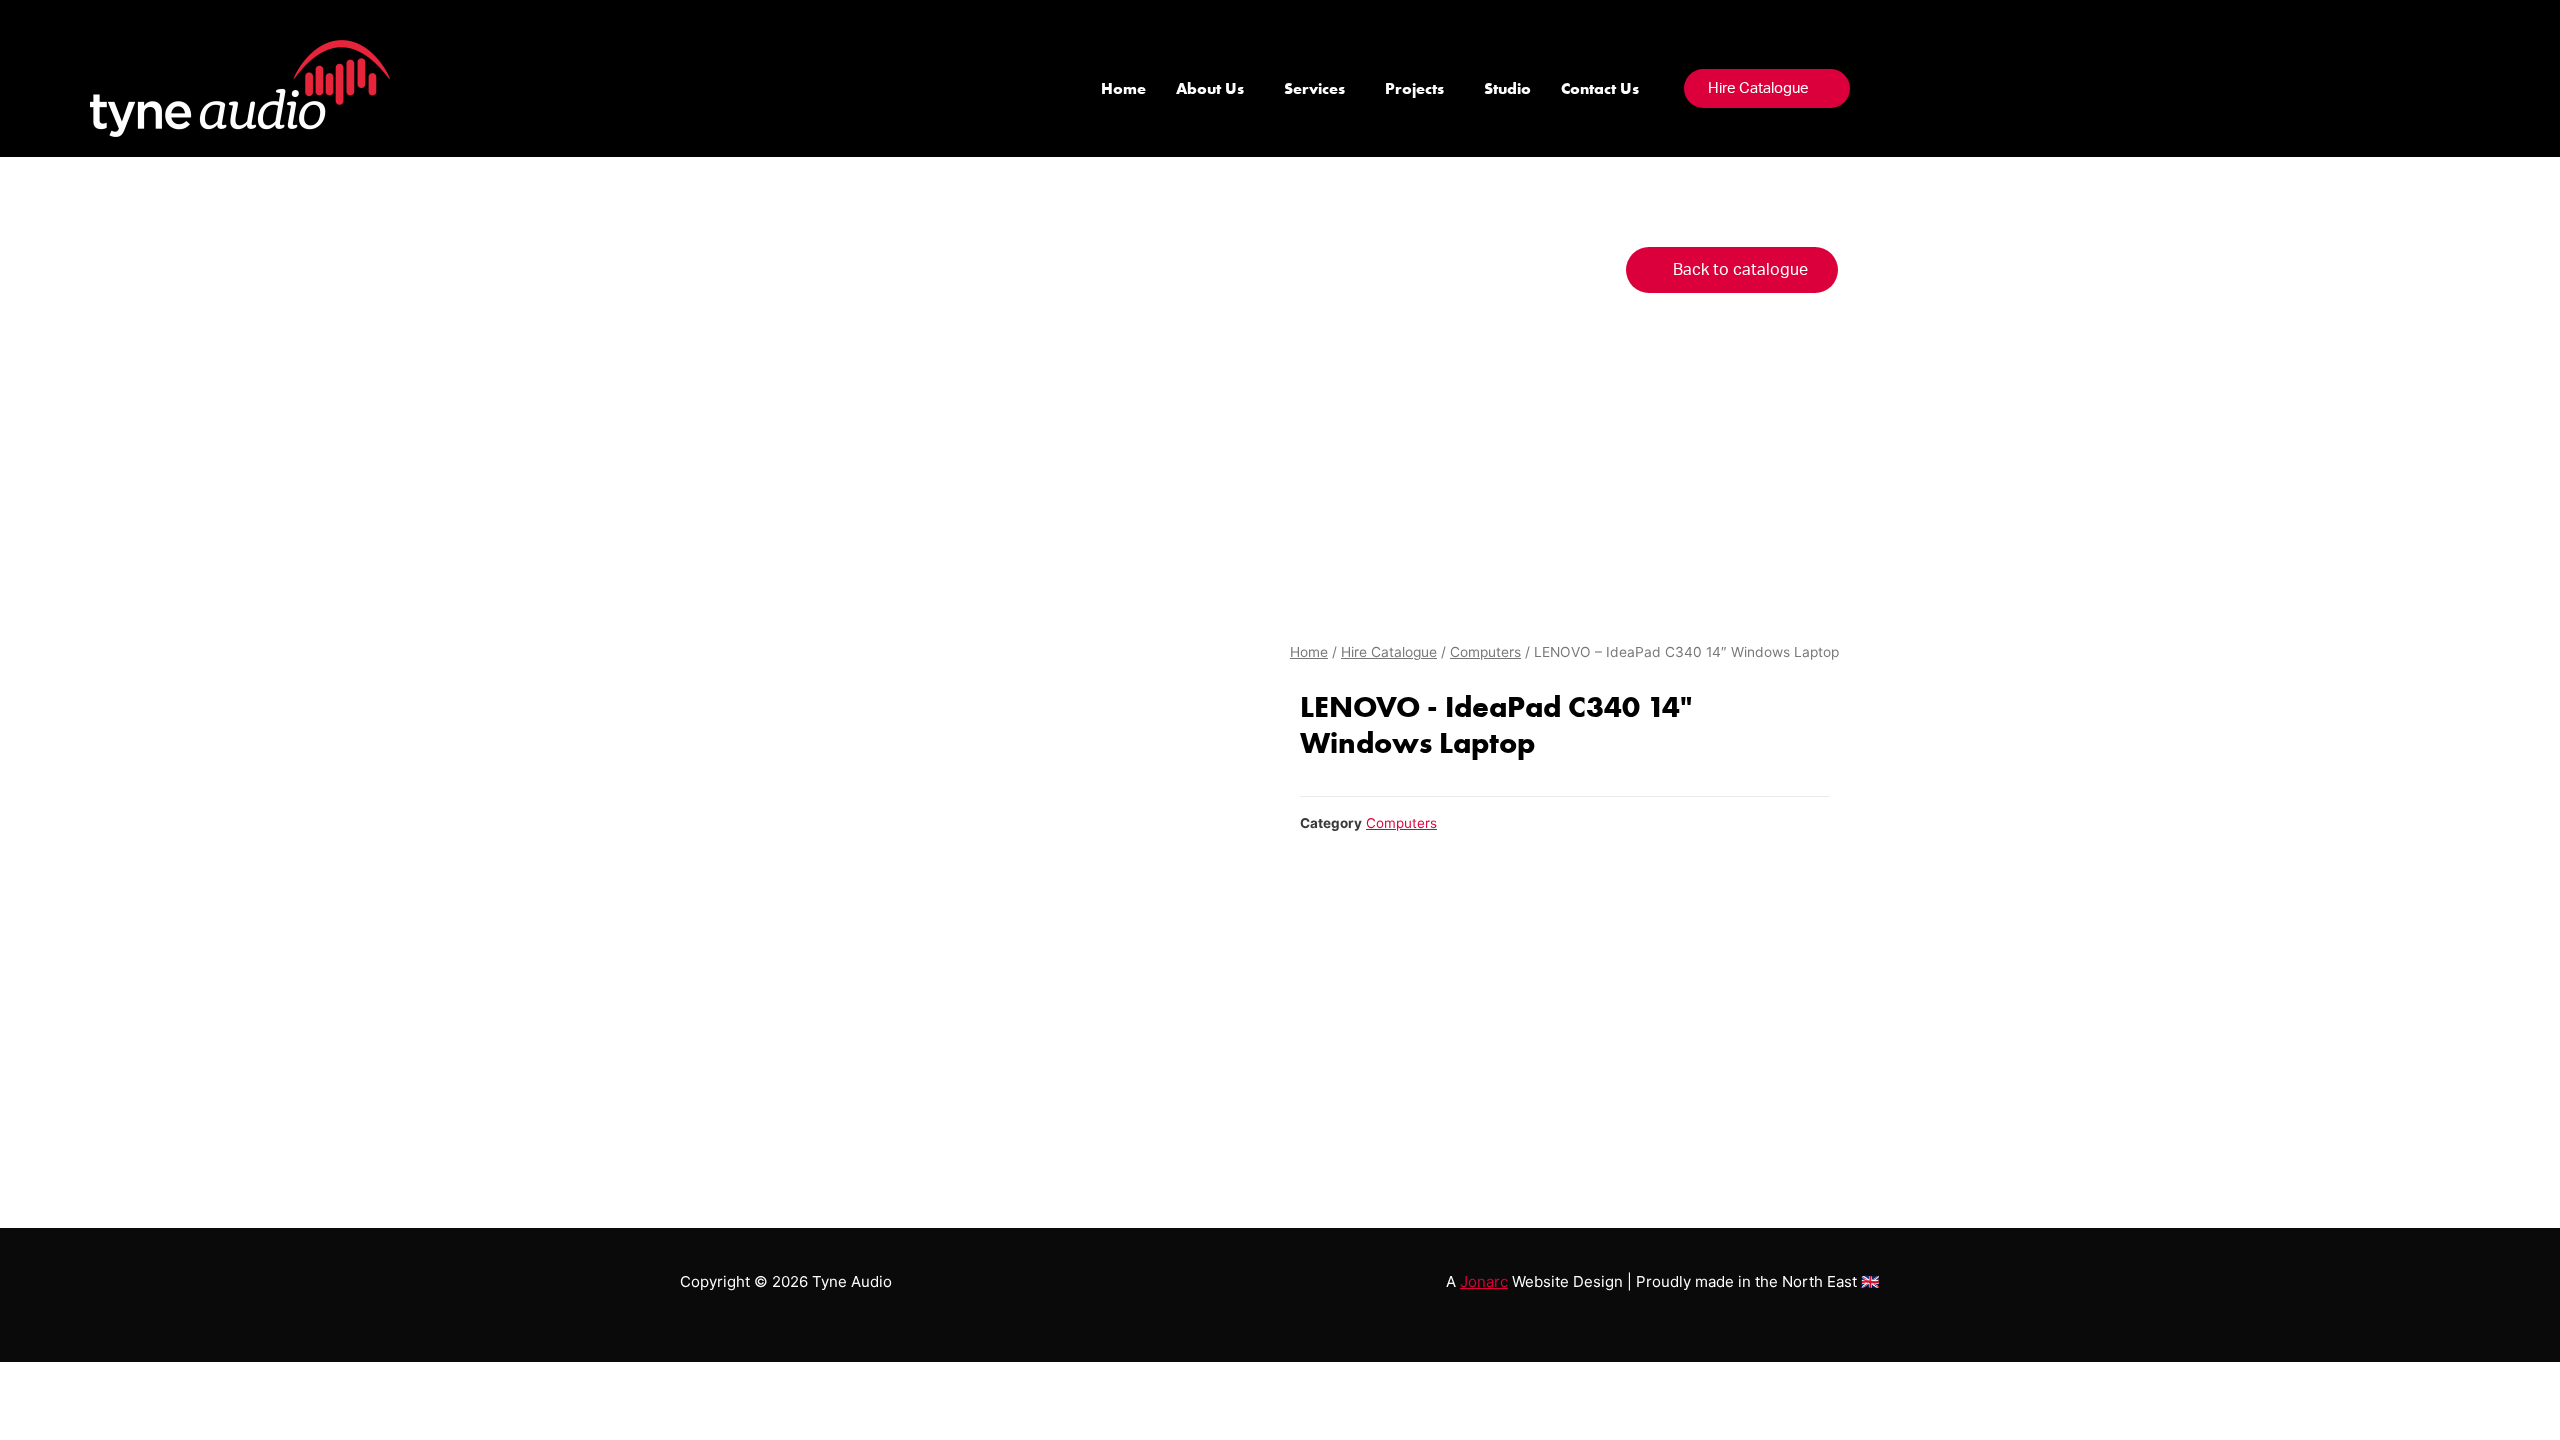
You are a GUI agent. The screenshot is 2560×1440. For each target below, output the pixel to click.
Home (1123, 88)
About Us (1210, 88)
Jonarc (1484, 1281)
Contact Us (1600, 88)
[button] (1767, 88)
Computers (1485, 652)
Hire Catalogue (1389, 652)
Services (1314, 88)
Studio (1507, 88)
